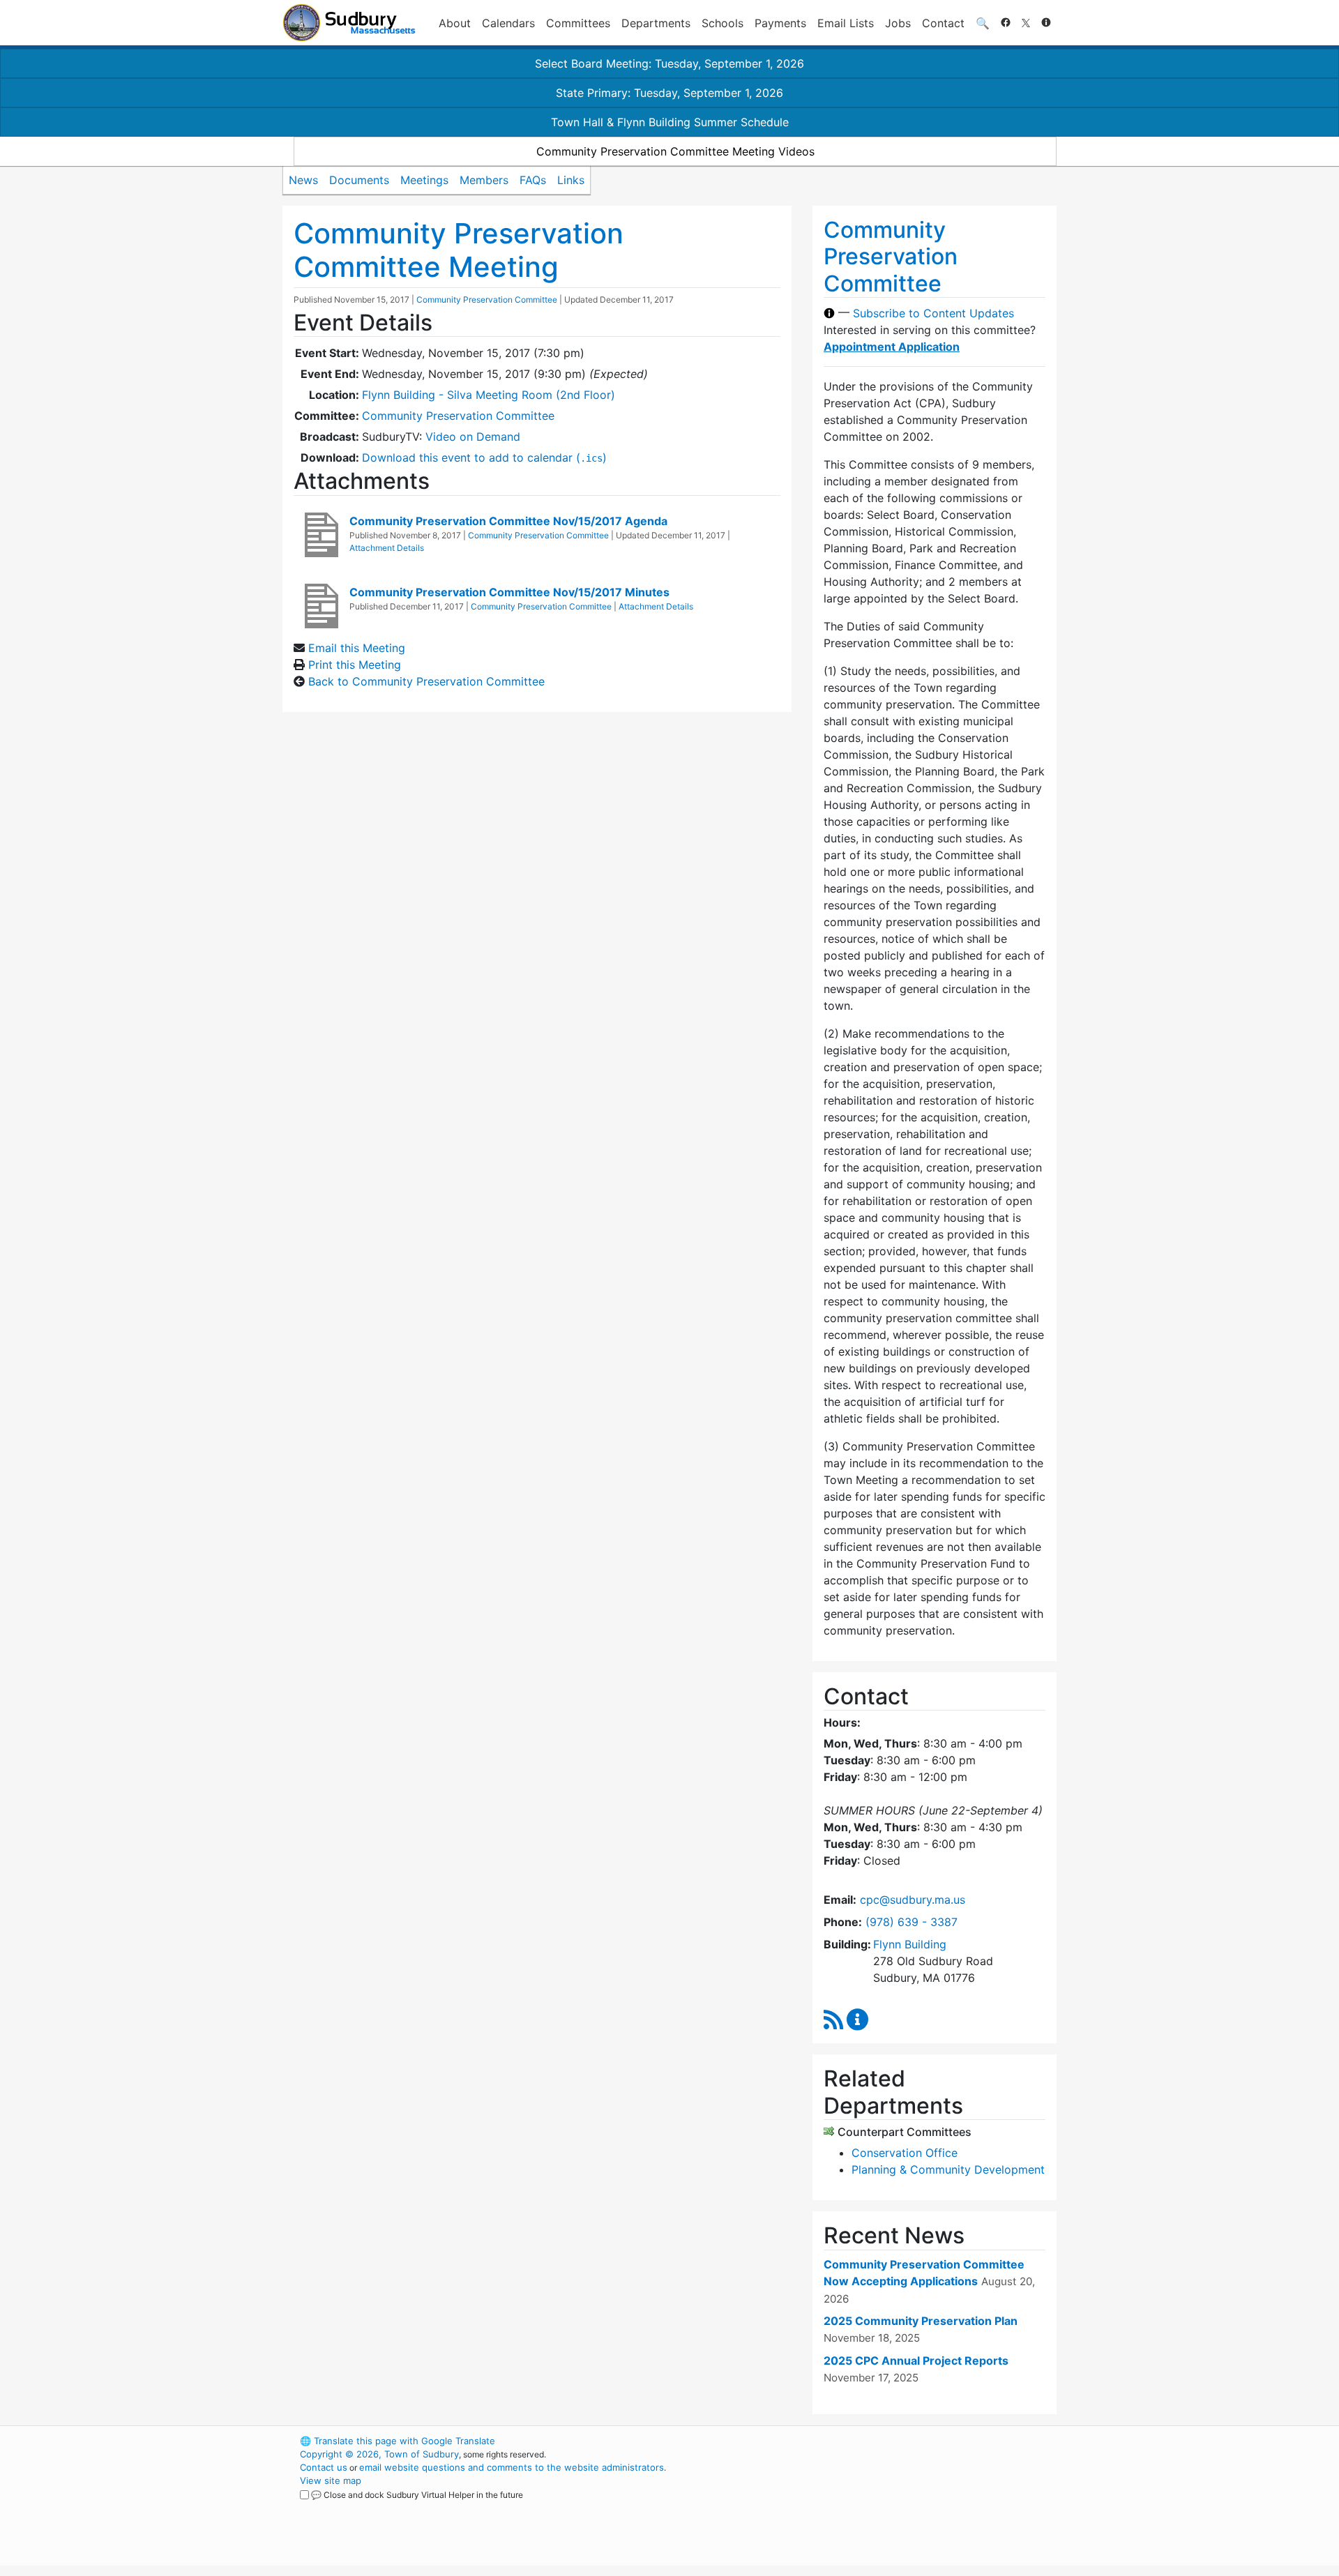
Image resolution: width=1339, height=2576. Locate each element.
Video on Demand (473, 437)
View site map (331, 2480)
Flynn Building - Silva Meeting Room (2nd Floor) (489, 395)
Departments (656, 23)
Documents (359, 180)
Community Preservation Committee (487, 300)
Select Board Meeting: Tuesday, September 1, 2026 (669, 63)
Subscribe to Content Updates (933, 313)
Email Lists (846, 23)
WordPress (869, 2441)
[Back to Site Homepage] (349, 23)
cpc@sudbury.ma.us (913, 1900)
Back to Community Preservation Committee (426, 681)
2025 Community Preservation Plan (921, 2321)
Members (484, 180)
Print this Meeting (355, 665)
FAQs (533, 180)
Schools (723, 23)
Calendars (508, 23)
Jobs (898, 23)
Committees (578, 23)
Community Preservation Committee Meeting (459, 250)
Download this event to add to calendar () (484, 457)
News (303, 180)
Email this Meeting (357, 648)
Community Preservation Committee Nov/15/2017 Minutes (509, 592)
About (455, 23)
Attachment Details (387, 548)
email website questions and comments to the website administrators (512, 2467)
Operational (893, 2507)
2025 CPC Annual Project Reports (916, 2361)
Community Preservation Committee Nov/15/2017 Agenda (508, 521)
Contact (943, 23)
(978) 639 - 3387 (911, 1922)
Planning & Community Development (948, 2169)
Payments (780, 23)
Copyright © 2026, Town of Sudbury (379, 2454)
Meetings (424, 180)
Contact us (324, 2467)
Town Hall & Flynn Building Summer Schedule (670, 122)
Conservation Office (905, 2153)
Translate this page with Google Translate (398, 2441)
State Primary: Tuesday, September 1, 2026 (669, 93)
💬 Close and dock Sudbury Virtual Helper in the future (417, 2495)
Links (571, 180)
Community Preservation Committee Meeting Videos (675, 151)
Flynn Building (910, 1944)
